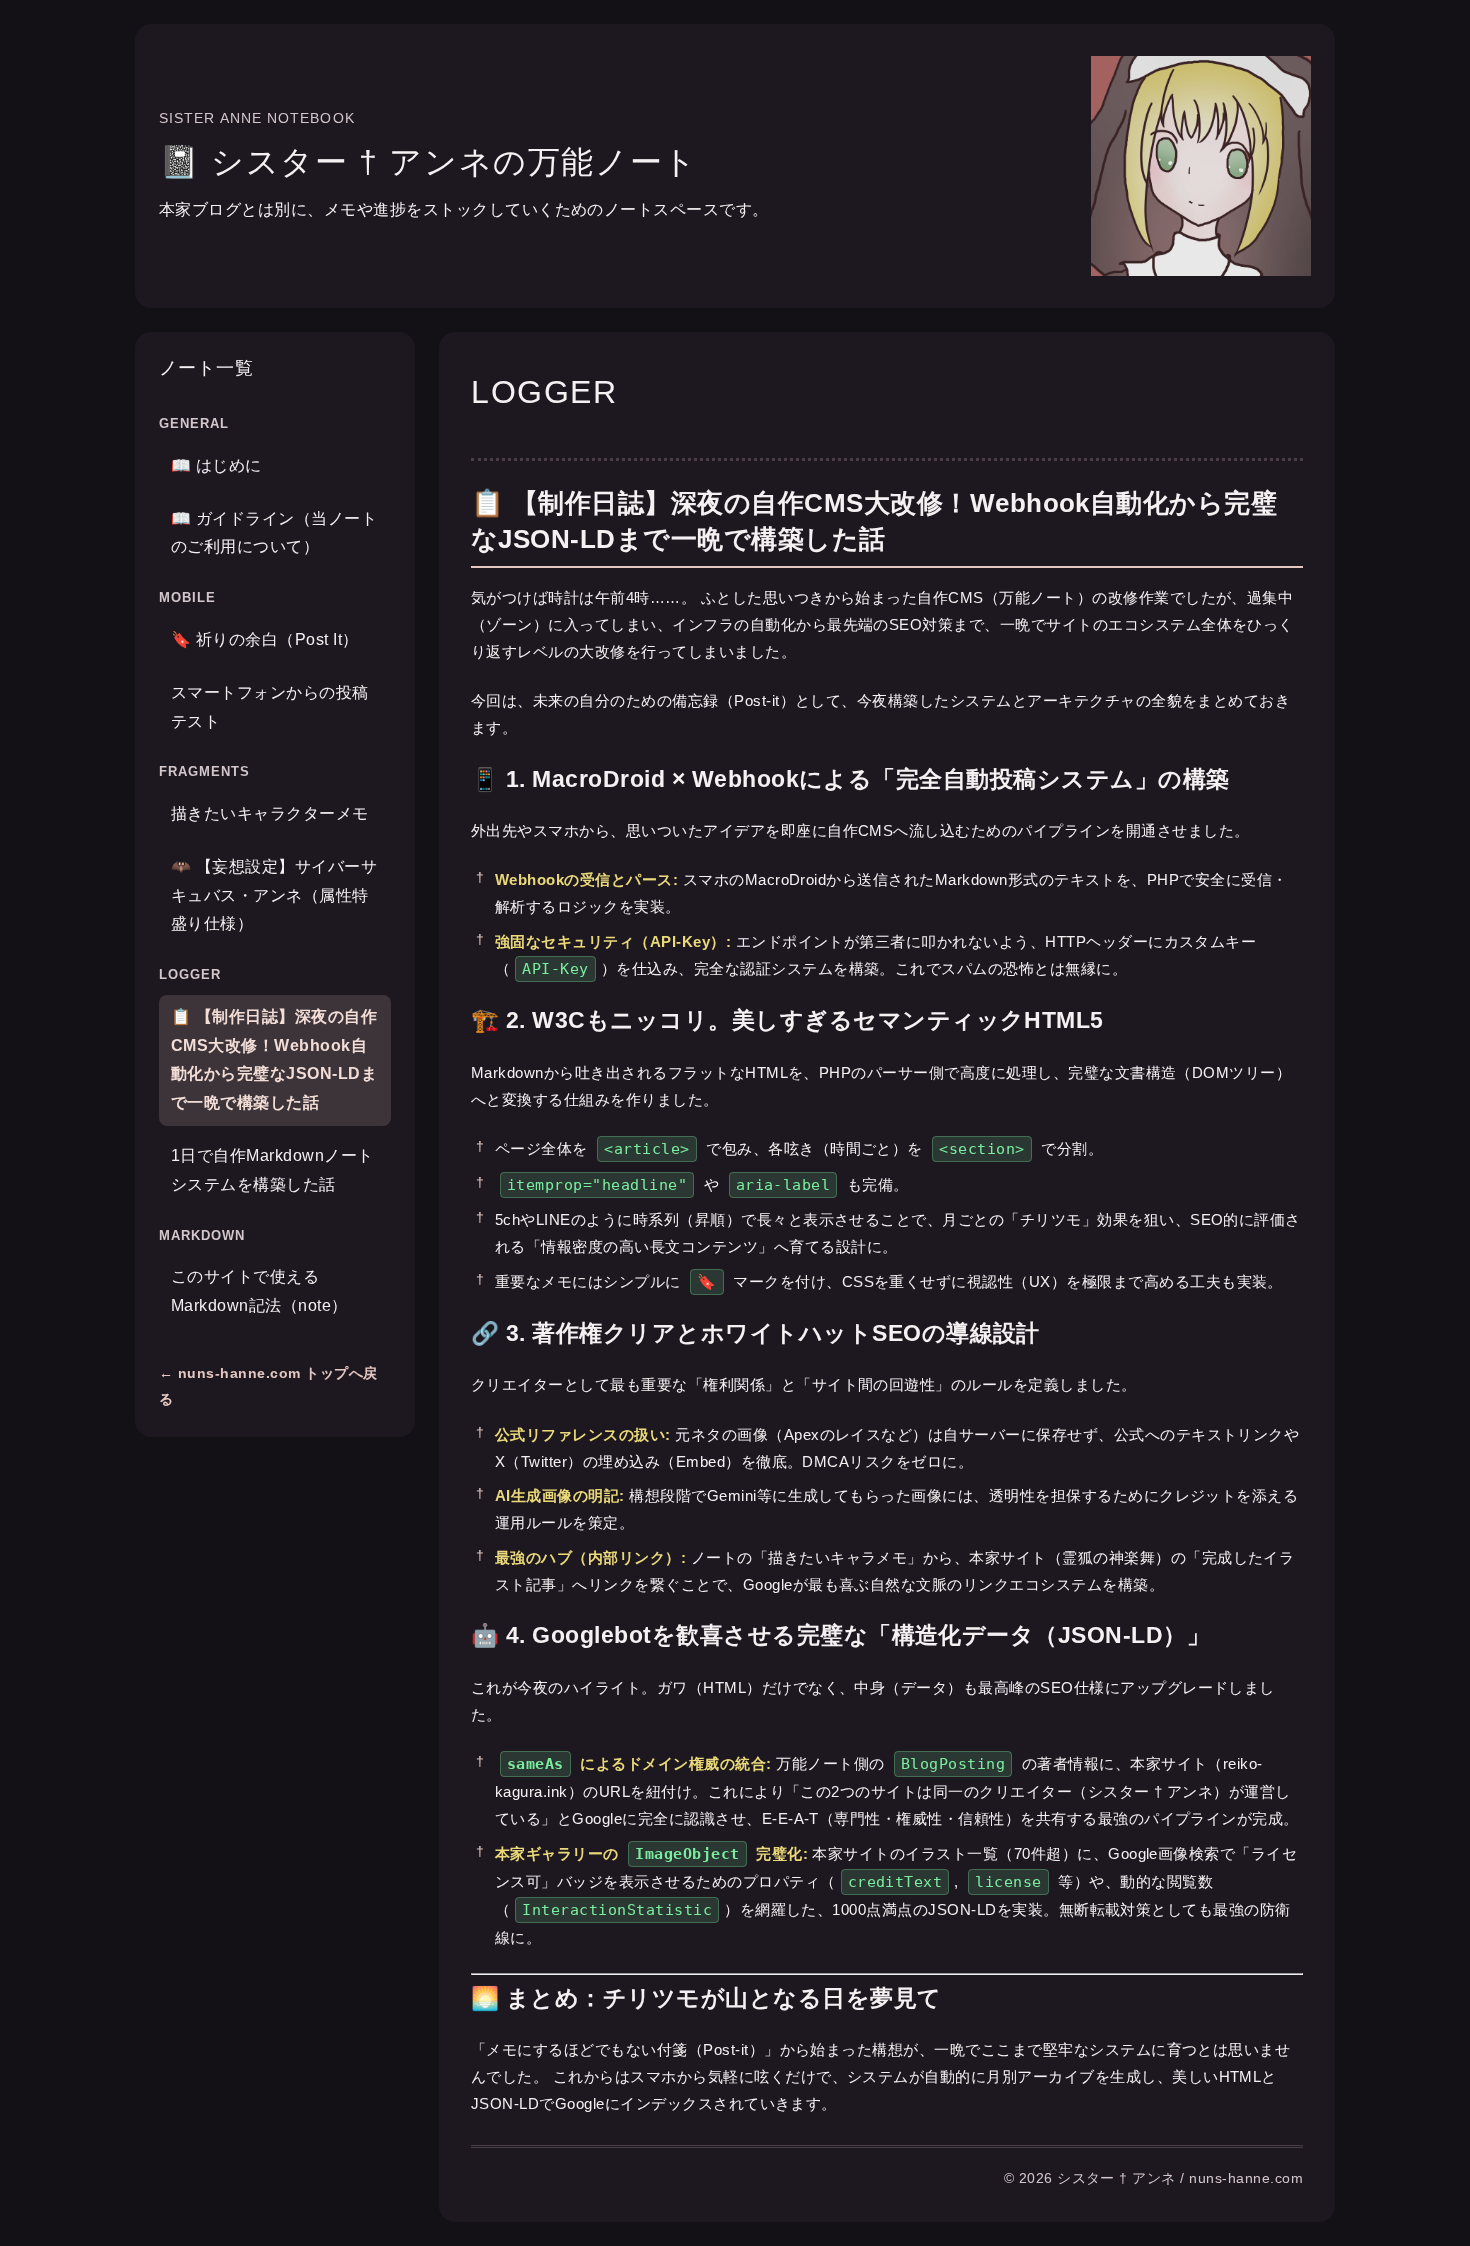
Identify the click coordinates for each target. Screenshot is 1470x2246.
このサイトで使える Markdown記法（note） (259, 1292)
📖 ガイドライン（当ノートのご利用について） (274, 533)
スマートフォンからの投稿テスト (270, 707)
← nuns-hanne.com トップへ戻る (268, 1386)
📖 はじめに (216, 465)
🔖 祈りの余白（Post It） (265, 639)
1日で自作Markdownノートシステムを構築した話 (272, 1170)
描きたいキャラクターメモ (270, 813)
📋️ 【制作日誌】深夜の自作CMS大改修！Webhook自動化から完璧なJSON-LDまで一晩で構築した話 (274, 1059)
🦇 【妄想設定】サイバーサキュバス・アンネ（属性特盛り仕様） (274, 895)
